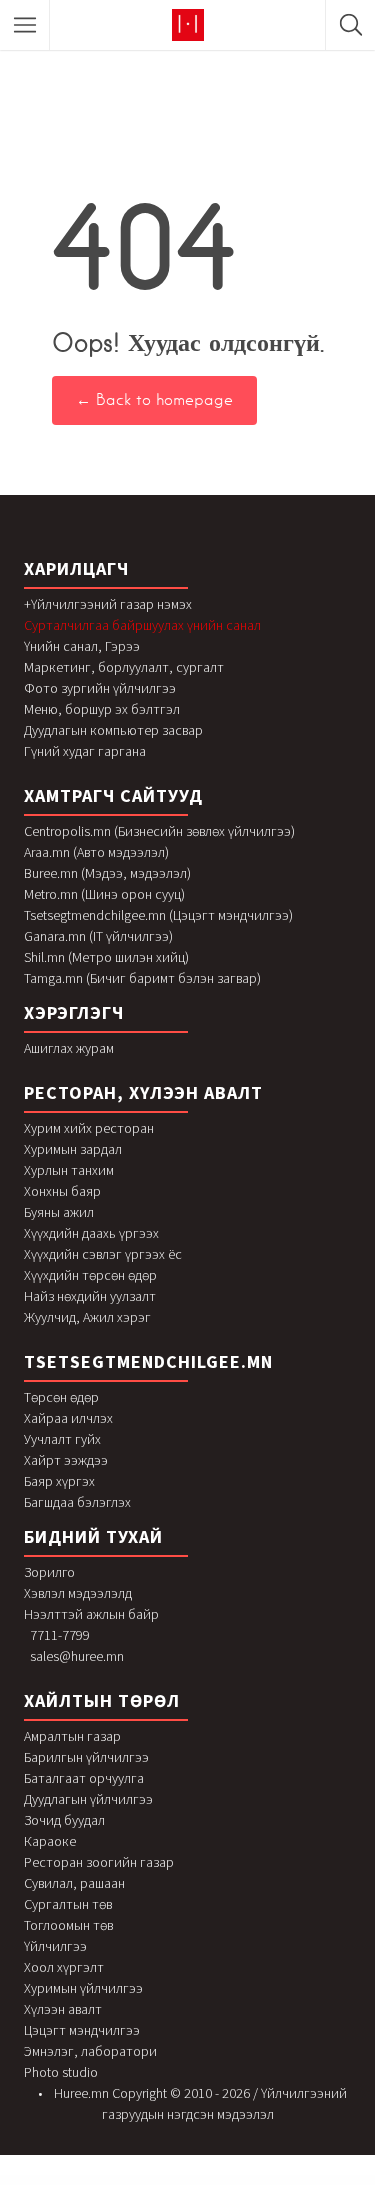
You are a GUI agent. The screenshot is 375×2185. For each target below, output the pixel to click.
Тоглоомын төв (68, 1925)
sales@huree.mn (77, 1656)
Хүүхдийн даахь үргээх (91, 1233)
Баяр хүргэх (59, 1481)
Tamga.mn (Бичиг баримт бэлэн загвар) (142, 978)
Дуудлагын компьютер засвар (113, 730)
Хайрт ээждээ (66, 1460)
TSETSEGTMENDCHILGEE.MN (148, 1361)
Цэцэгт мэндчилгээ (82, 2030)
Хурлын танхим (69, 1170)
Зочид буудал (64, 1820)
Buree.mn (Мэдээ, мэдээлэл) (107, 873)
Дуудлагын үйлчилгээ (88, 1799)
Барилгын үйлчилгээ (86, 1757)
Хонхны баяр (62, 1191)
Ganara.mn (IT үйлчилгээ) (98, 936)
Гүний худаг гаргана (85, 751)
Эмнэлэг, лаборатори (90, 2051)
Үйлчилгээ (55, 1946)
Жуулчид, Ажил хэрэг (87, 1317)
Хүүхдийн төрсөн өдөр (90, 1275)
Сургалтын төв (68, 1904)
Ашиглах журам (69, 1048)
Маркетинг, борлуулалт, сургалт (124, 667)
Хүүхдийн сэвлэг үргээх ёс (103, 1254)
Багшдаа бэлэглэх (77, 1502)
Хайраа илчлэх (68, 1418)
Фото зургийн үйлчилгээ (100, 688)
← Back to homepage (154, 400)
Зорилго (49, 1572)
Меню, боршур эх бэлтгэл (102, 709)
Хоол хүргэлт (64, 1967)
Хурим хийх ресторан (89, 1128)
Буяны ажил (59, 1212)
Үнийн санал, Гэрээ (82, 646)
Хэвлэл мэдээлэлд (78, 1593)
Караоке (50, 1841)
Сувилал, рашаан (74, 1883)
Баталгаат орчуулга (84, 1778)
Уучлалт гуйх (62, 1439)
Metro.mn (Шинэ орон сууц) (104, 894)
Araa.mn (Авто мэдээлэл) (96, 852)
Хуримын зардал (73, 1149)
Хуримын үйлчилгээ (83, 1988)
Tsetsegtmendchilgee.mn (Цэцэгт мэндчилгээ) (158, 915)
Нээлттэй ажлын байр (91, 1614)
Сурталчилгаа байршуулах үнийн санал (142, 625)
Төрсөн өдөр (61, 1397)
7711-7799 (60, 1635)
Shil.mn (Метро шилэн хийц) (106, 957)
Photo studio (61, 2072)
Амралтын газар (72, 1736)
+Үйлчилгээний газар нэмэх (108, 604)
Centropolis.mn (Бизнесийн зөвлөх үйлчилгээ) (159, 831)
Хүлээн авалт (63, 2009)
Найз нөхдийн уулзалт (90, 1296)
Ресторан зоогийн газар (99, 1862)
